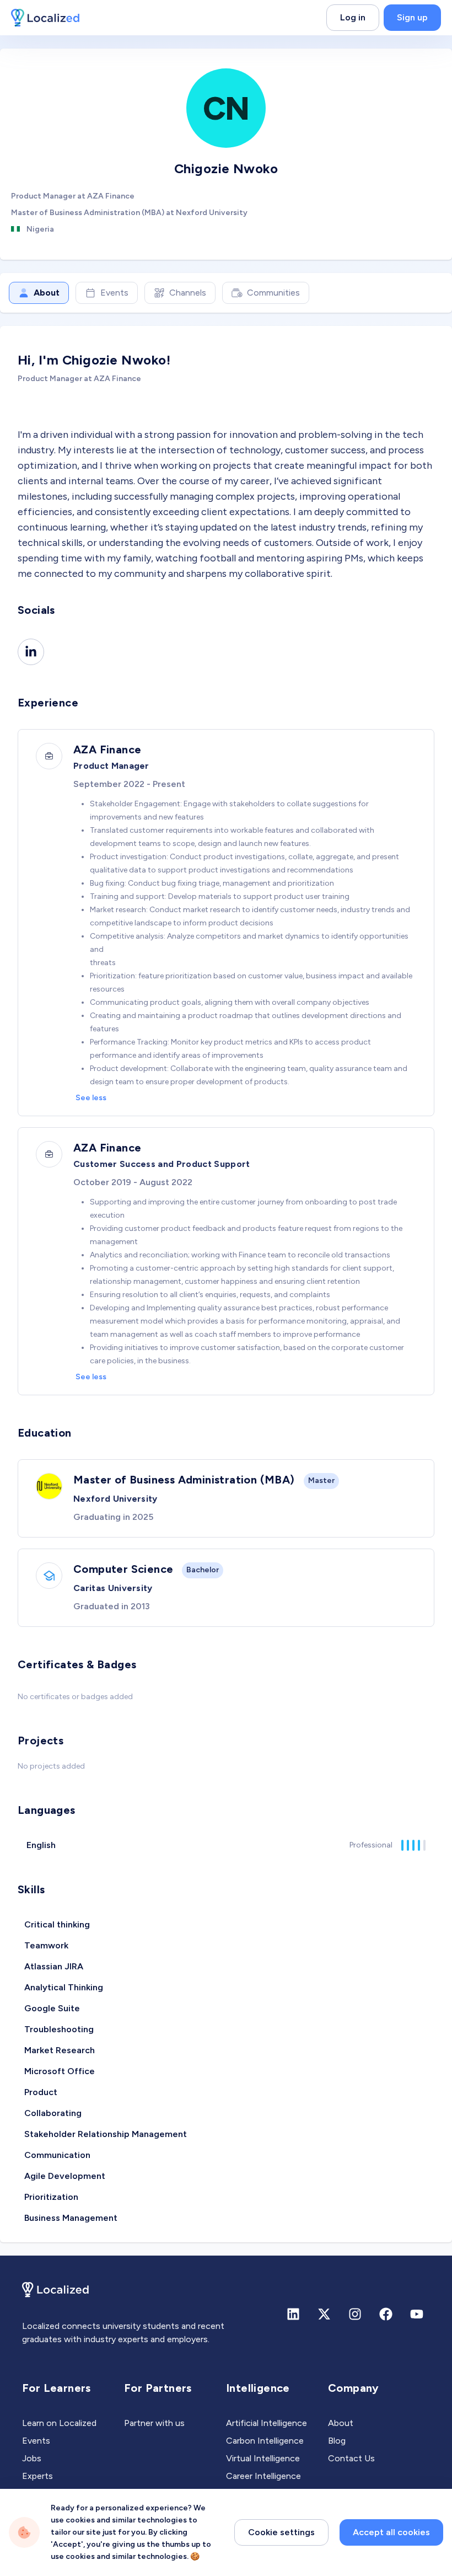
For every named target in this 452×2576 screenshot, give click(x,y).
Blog (337, 2441)
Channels (188, 293)
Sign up (412, 17)
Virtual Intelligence (263, 2458)
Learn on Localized (59, 2423)
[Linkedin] (31, 652)
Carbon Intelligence (265, 2441)
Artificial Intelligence (267, 2423)
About (47, 293)
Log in (353, 17)
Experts (37, 2476)
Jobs (32, 2458)
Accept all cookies (391, 2532)
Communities (273, 293)
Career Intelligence (263, 2476)
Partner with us (154, 2423)
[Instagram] (355, 2314)
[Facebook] (386, 2314)
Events (114, 293)
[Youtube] (417, 2314)
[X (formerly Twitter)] (324, 2314)
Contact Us (351, 2458)
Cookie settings (281, 2532)
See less (91, 1098)
